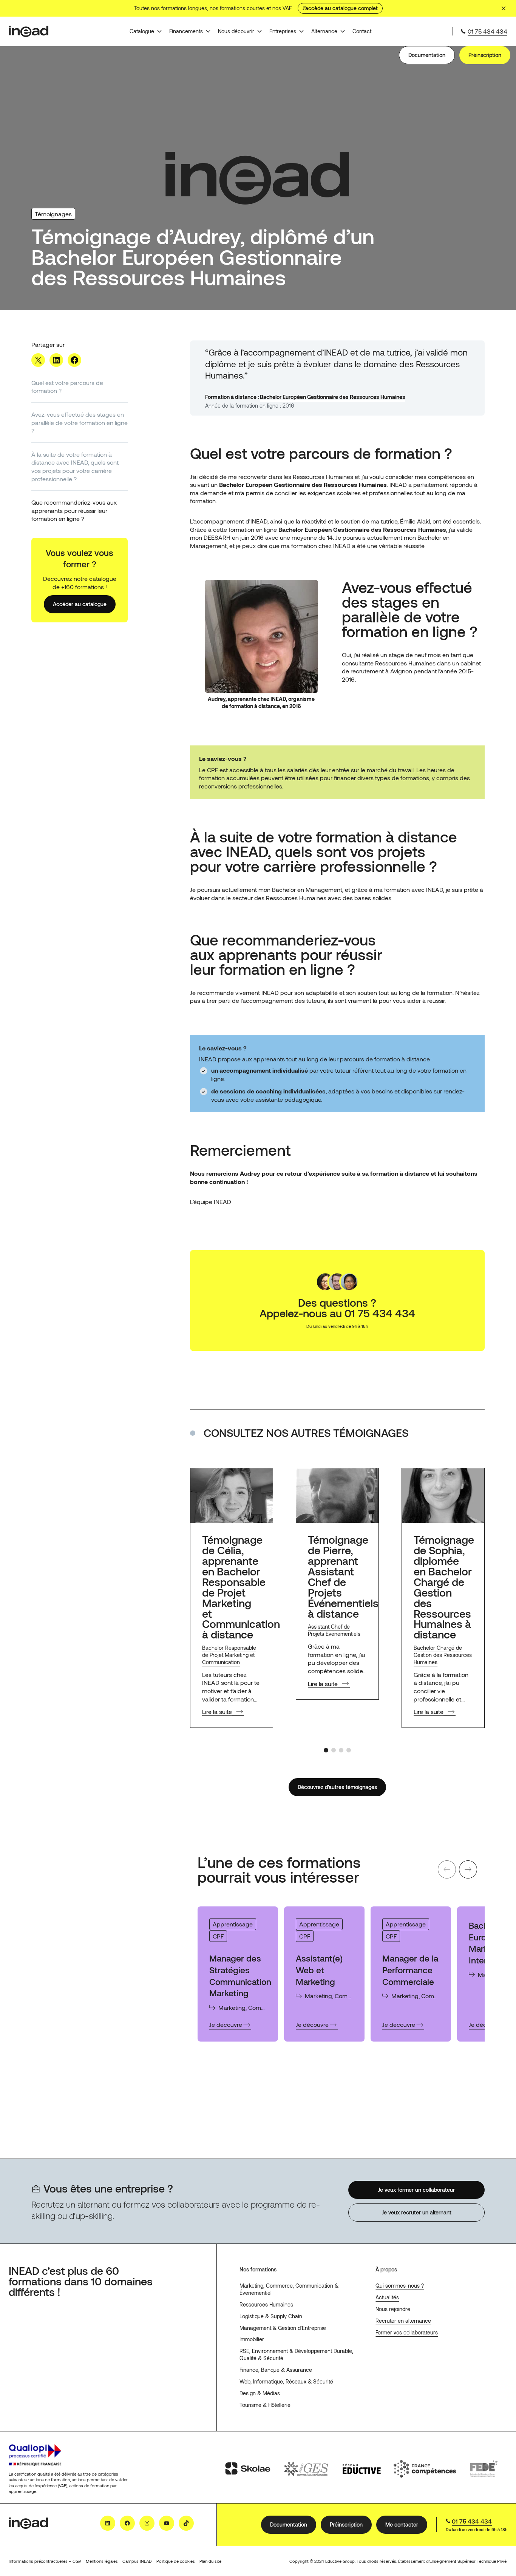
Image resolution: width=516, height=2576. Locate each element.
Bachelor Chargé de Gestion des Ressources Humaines (443, 1655)
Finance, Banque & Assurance (276, 2370)
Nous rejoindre (393, 2309)
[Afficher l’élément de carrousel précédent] (447, 1869)
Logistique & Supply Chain (271, 2316)
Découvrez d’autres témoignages (337, 1787)
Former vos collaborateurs (407, 2332)
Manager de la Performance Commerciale (410, 1970)
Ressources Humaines (266, 2304)
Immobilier (252, 2339)
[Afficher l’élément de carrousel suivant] (468, 1869)
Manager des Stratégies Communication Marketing (240, 1975)
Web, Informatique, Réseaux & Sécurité (286, 2381)
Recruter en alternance (403, 2321)
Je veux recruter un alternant (416, 2212)
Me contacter (402, 2524)
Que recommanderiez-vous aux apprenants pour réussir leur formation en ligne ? (74, 510)
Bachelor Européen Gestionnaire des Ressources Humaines (333, 397)
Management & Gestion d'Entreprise (283, 2328)
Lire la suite (217, 1711)
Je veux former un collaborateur (416, 2189)
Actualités (387, 2297)
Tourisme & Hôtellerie (265, 2405)
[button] (326, 1750)
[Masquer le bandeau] (504, 8)
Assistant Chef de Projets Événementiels (334, 1630)
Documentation (427, 55)
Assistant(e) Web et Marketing (319, 1970)
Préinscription (485, 55)
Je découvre (230, 2025)
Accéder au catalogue (80, 604)
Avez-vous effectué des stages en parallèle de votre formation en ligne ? (80, 422)
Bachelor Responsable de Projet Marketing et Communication (229, 1655)
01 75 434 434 (487, 31)
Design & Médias (260, 2393)
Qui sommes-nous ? (400, 2286)
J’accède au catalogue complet (340, 8)
